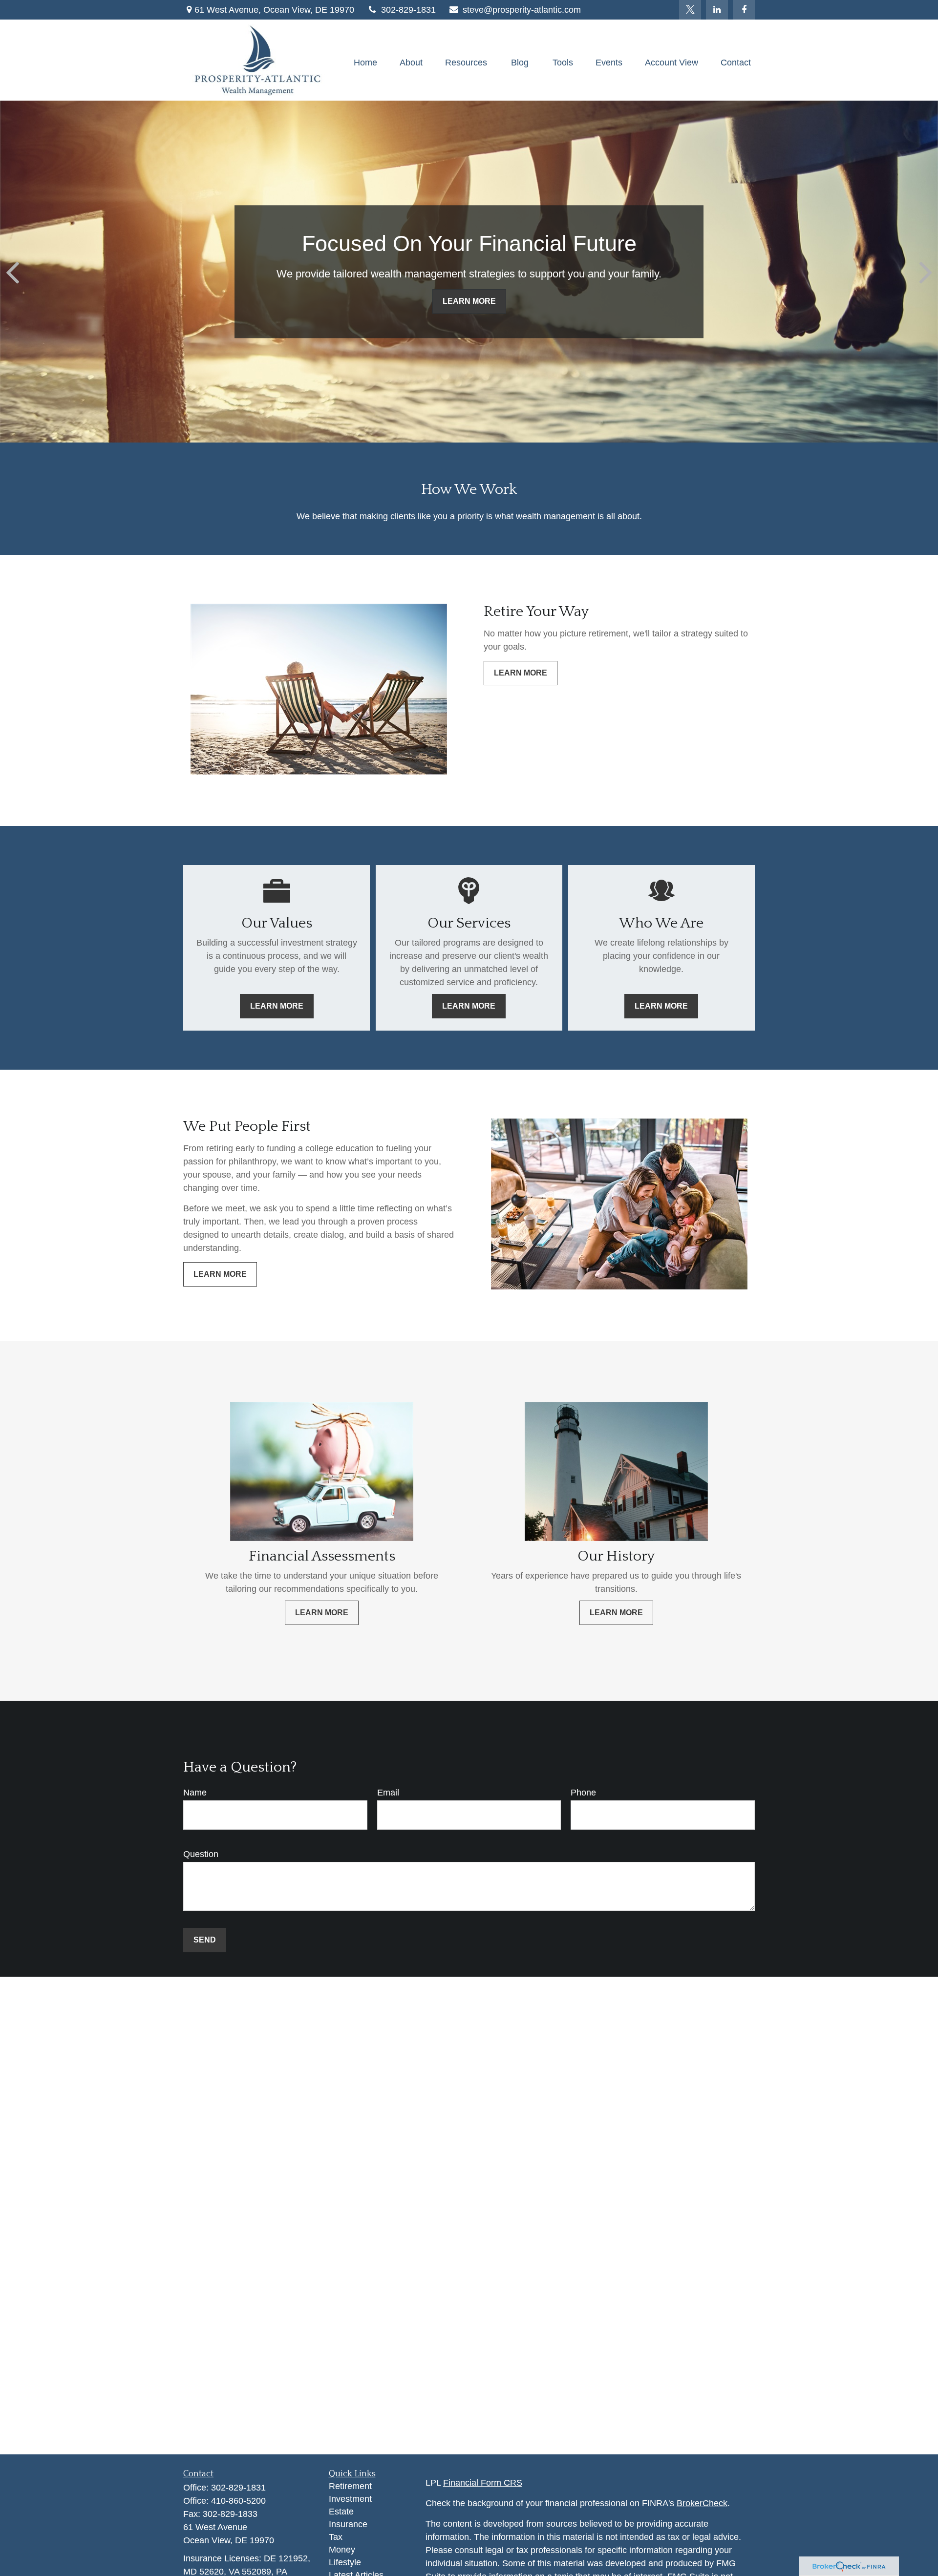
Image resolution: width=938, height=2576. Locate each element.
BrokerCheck (702, 2503)
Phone (583, 1793)
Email (388, 1793)
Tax (336, 2537)
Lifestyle (345, 2562)
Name (195, 1793)
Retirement (350, 2486)
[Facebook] (744, 10)
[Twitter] (690, 10)
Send (205, 1940)
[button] (365, 63)
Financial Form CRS (483, 2483)
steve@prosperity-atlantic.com (522, 10)
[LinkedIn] (717, 10)
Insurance (348, 2524)
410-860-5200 (238, 2501)
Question (201, 1854)
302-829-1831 (408, 10)
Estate (341, 2512)
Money (342, 2550)
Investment (350, 2499)
